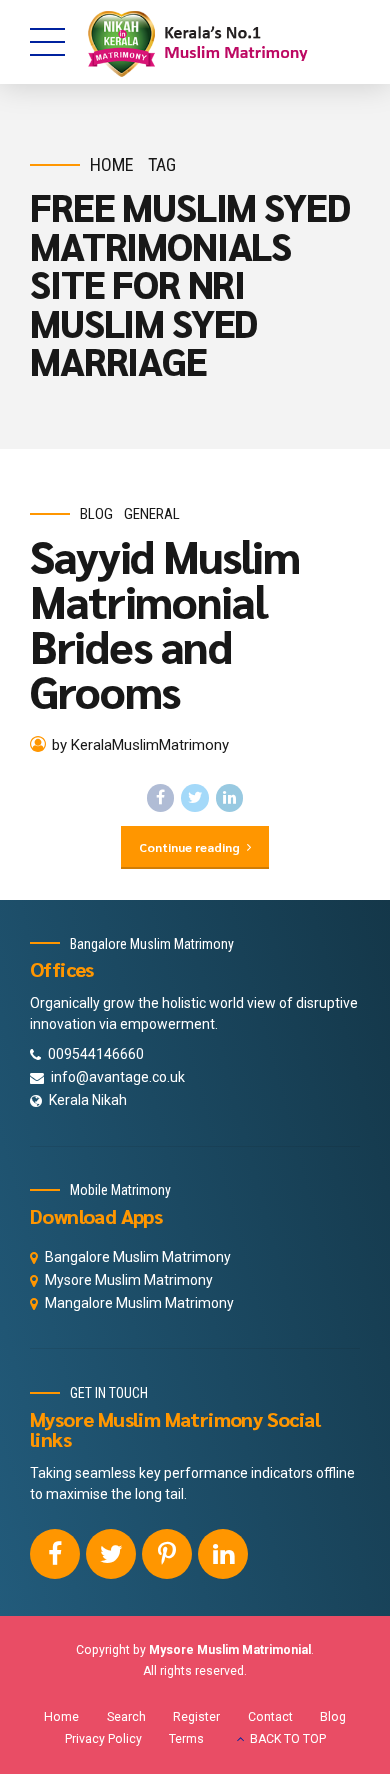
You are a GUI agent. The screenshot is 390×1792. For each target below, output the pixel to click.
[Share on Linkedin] (230, 798)
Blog (96, 514)
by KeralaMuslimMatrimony (140, 745)
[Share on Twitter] (195, 798)
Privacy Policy (103, 1739)
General (152, 514)
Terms (186, 1739)
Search (126, 1717)
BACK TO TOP (288, 1739)
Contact (270, 1717)
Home (112, 164)
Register (196, 1717)
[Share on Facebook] (161, 798)
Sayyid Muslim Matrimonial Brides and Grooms (164, 622)
